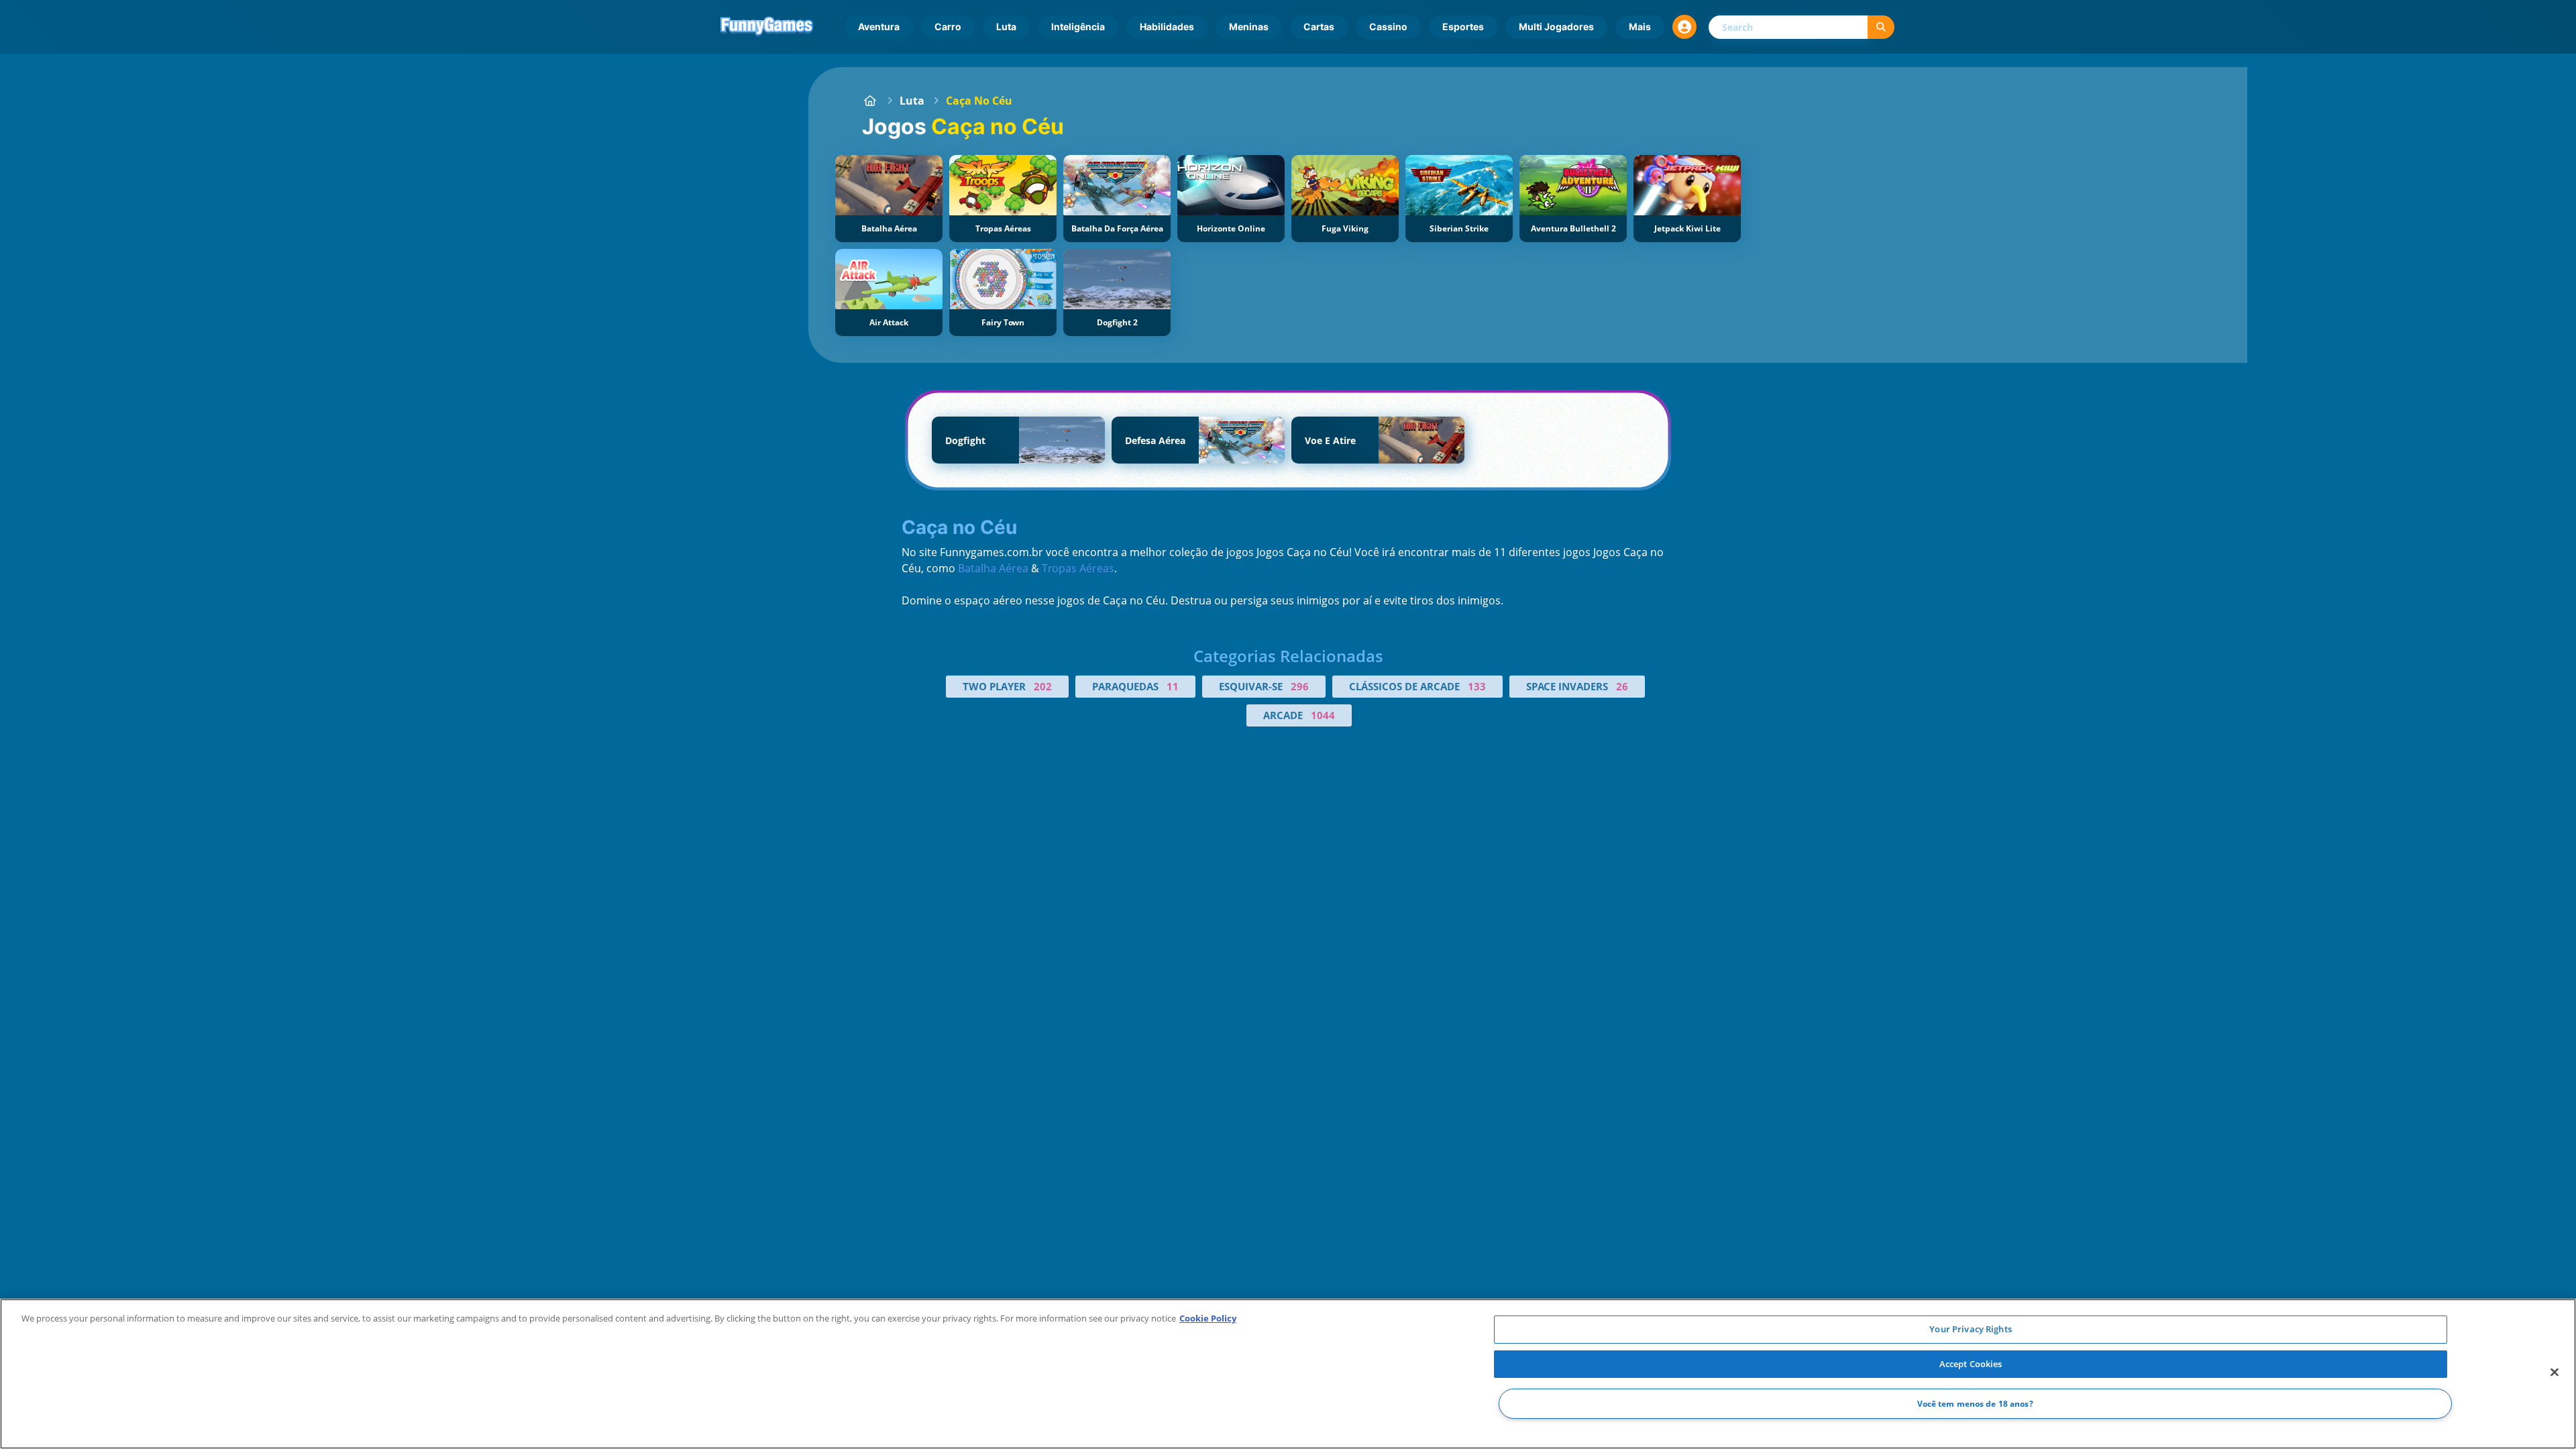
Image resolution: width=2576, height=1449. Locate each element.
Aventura (879, 26)
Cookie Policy (1208, 1318)
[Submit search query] (1881, 27)
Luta (1006, 26)
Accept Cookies (1971, 1364)
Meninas (1249, 26)
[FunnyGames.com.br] (870, 101)
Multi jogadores (1556, 26)
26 (1622, 686)
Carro (948, 26)
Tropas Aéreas (1078, 568)
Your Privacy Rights (1970, 1329)
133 (1477, 686)
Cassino (1388, 26)
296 (1300, 686)
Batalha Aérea (993, 568)
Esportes (1463, 26)
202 (1043, 686)
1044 (1323, 715)
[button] (1684, 27)
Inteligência (1078, 26)
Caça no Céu (979, 101)
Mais (1640, 26)
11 (1173, 686)
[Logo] (767, 27)
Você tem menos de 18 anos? (1975, 1404)
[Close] (2555, 1373)
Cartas (1319, 26)
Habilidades (1167, 26)
